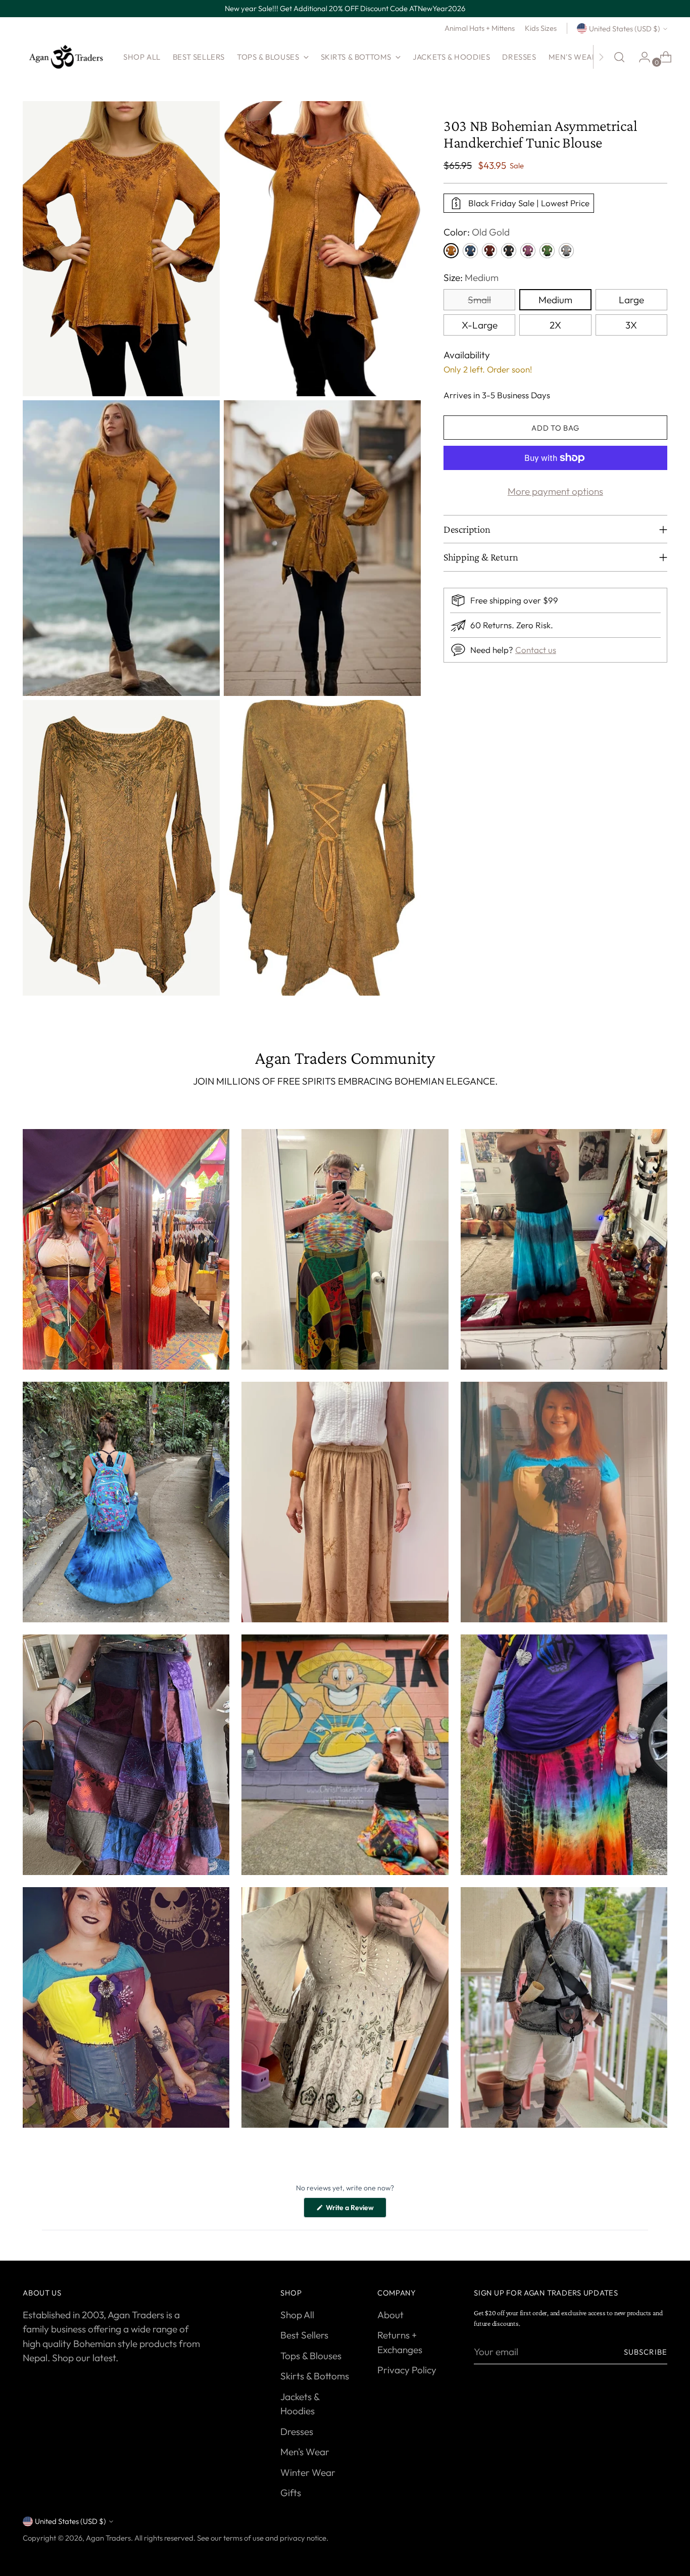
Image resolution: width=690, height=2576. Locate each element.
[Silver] (566, 251)
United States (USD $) (625, 29)
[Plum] (528, 251)
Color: (477, 232)
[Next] (601, 57)
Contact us (536, 650)
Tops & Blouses (311, 2356)
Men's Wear (305, 2452)
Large (631, 300)
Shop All (297, 2315)
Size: (471, 277)
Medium (555, 300)
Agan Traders (108, 2538)
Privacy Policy (407, 2370)
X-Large (480, 325)
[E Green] (547, 251)
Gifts (291, 2493)
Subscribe (646, 2352)
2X (555, 325)
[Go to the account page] (640, 57)
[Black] (509, 251)
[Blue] (470, 251)
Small (479, 300)
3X (631, 325)
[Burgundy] (489, 251)
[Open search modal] (619, 57)
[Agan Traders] (66, 57)
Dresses (297, 2431)
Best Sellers (304, 2335)
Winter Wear (308, 2472)
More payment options (555, 491)
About (390, 2315)
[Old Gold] (451, 251)
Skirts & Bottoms (315, 2376)
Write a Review (355, 2210)
